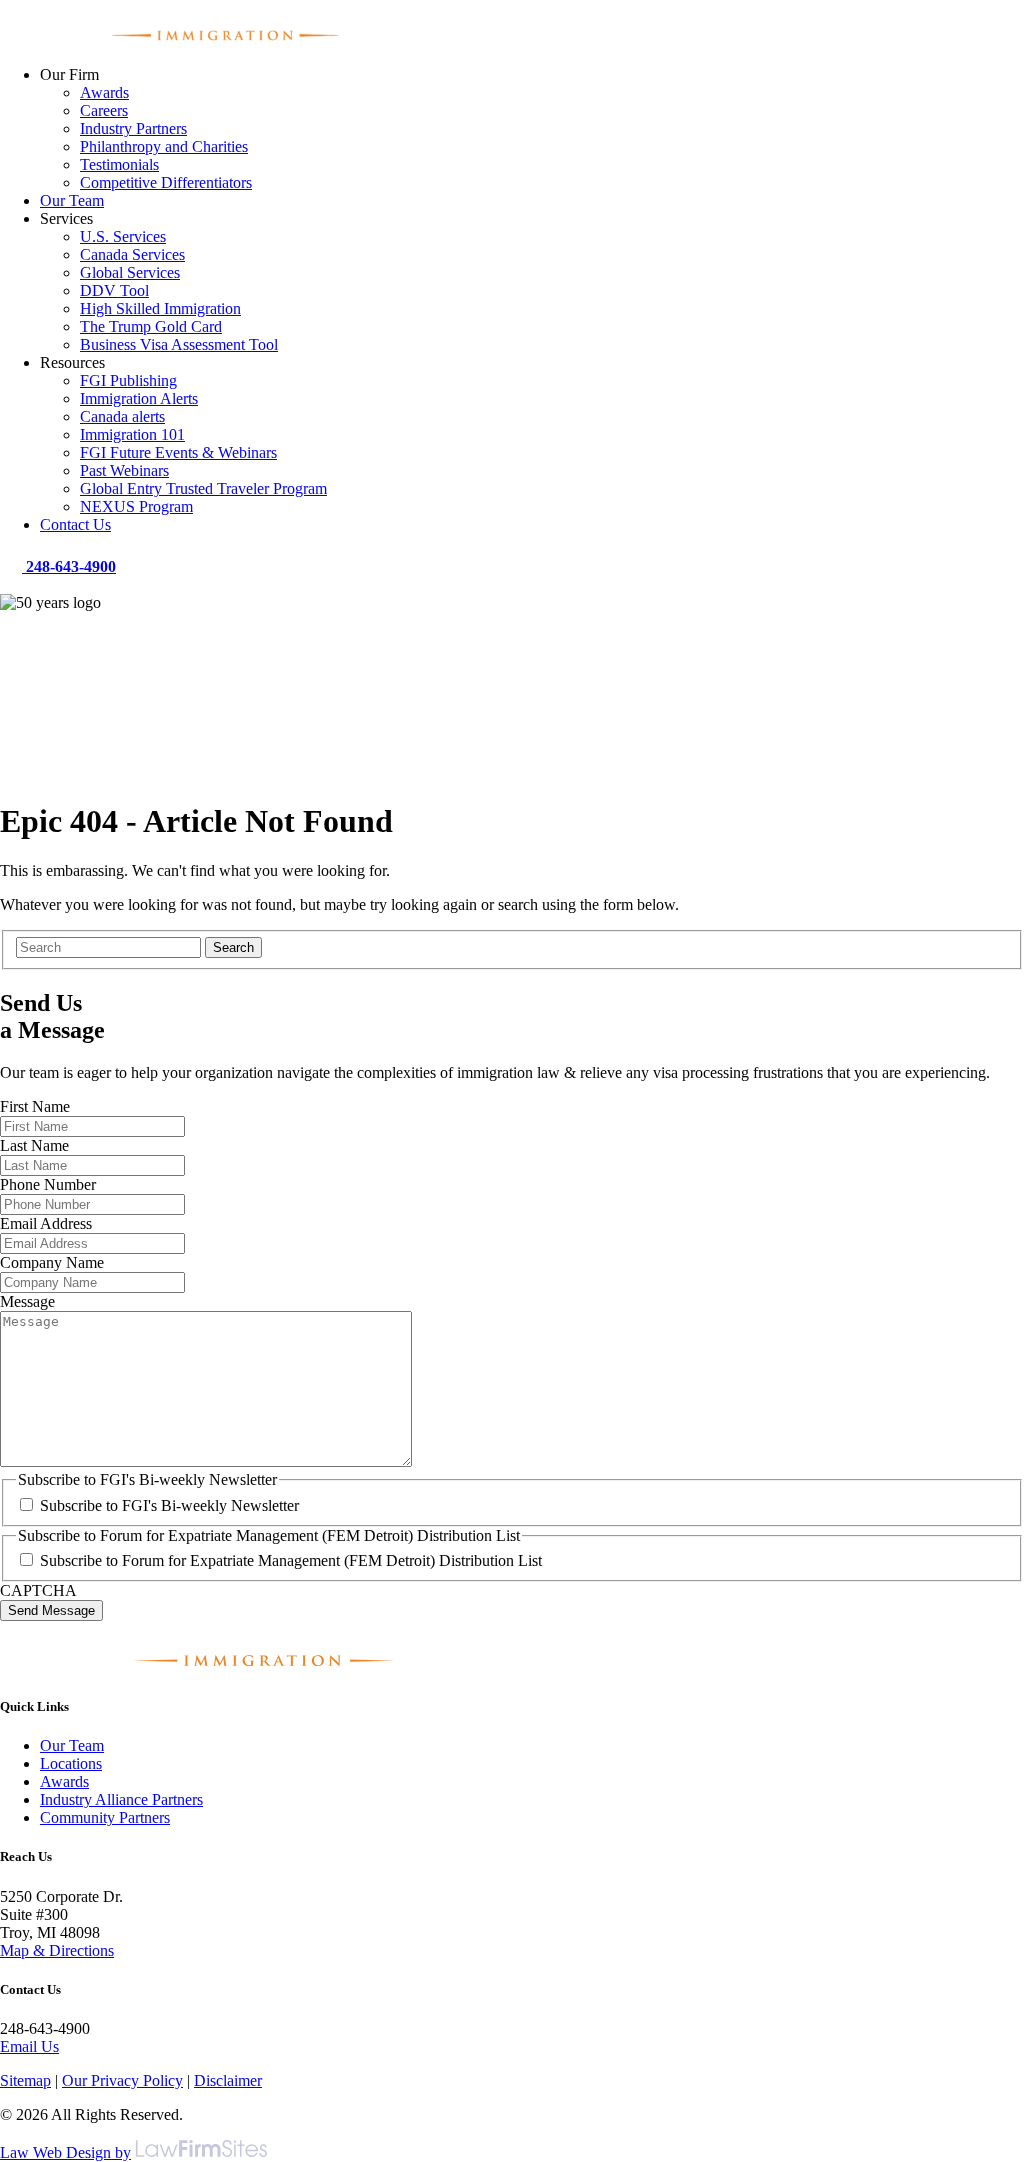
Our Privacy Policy (122, 2080)
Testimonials (119, 164)
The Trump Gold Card (151, 326)
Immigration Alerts (139, 398)
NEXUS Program (136, 506)
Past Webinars (124, 470)
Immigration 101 (132, 434)
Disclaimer (228, 2080)
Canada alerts (122, 416)
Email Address (46, 1223)
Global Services (130, 272)
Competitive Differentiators (166, 182)
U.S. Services (123, 236)
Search (233, 947)
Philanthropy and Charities (164, 146)
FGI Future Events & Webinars (178, 452)
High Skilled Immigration (160, 308)
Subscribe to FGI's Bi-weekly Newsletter (169, 1505)
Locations (71, 1763)
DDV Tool (114, 290)
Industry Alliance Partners (121, 1799)
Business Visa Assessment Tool (179, 344)
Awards (104, 92)
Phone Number (48, 1184)
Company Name (52, 1262)
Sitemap (25, 2080)
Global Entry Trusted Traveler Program (203, 488)
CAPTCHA (38, 1590)
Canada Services (132, 254)
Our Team (72, 200)
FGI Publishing (128, 380)
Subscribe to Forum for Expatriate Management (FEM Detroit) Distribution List (291, 1560)
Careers (104, 110)
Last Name (34, 1145)
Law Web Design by (65, 2152)
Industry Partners (133, 128)
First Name (35, 1106)
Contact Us (75, 524)
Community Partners (105, 1817)
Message (27, 1301)
